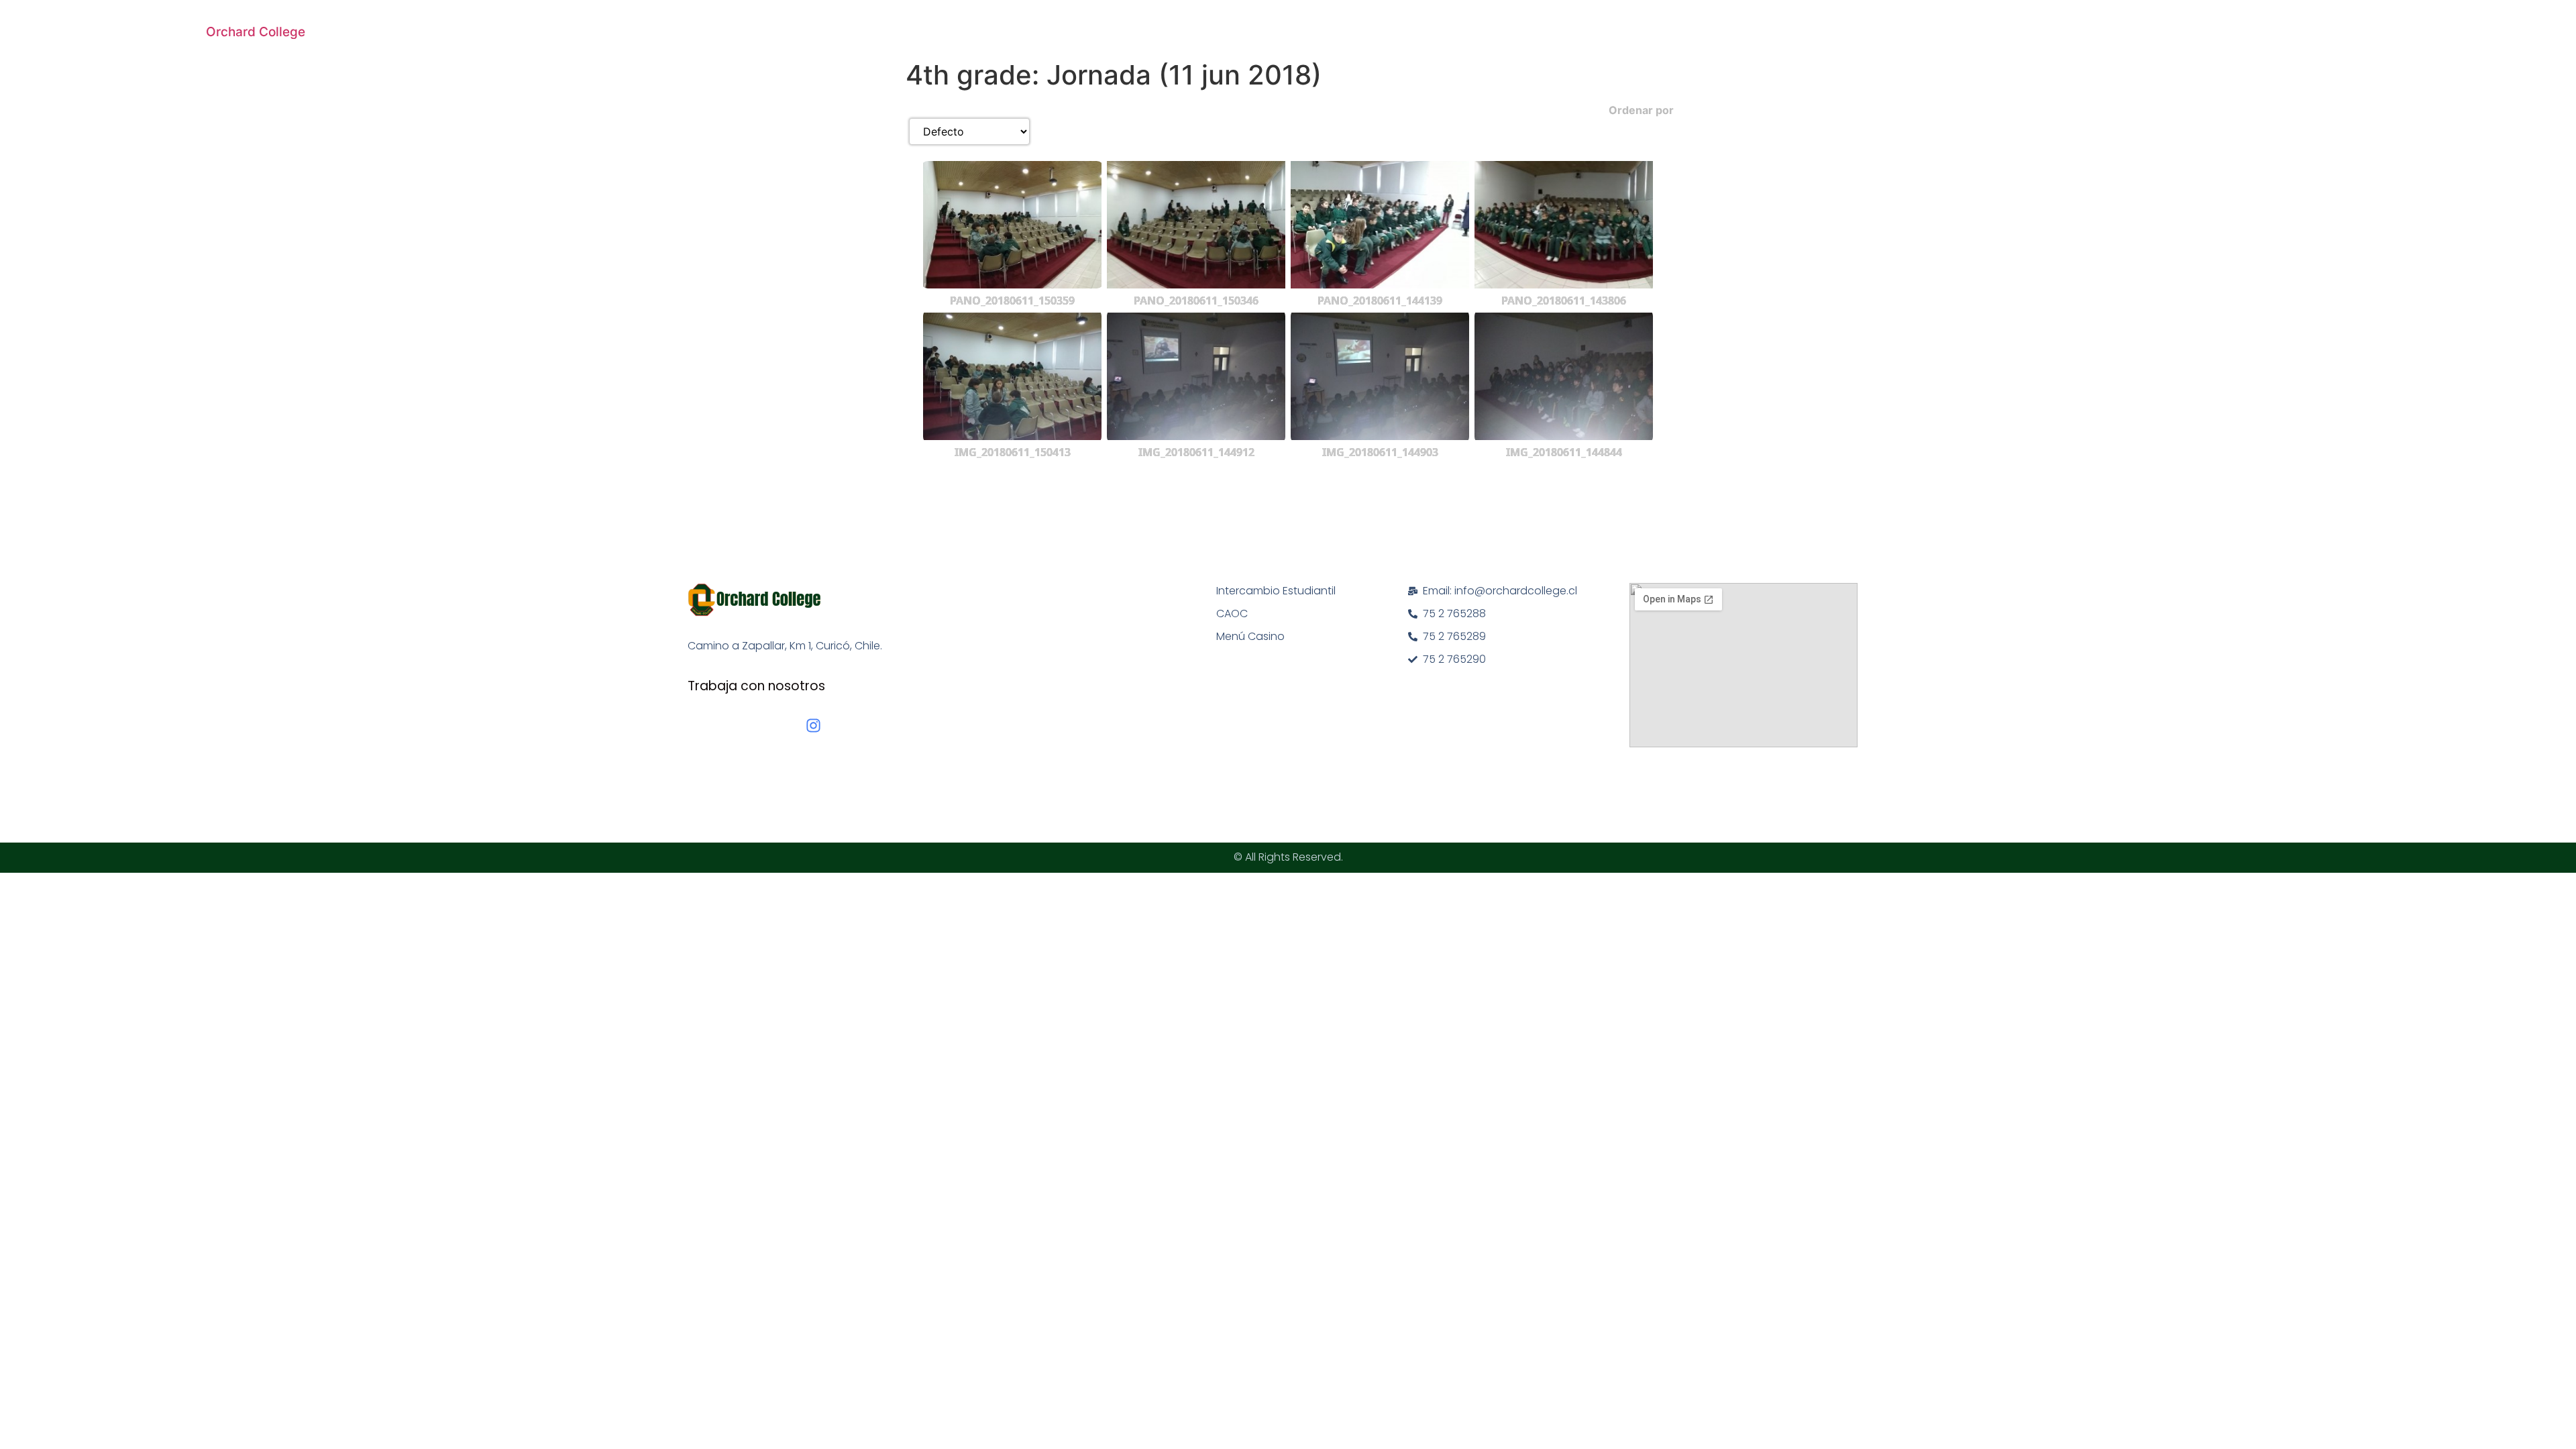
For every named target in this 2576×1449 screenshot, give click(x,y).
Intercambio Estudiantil (1276, 591)
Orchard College (256, 32)
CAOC (1232, 613)
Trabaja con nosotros (756, 686)
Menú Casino (1250, 636)
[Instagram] (813, 726)
